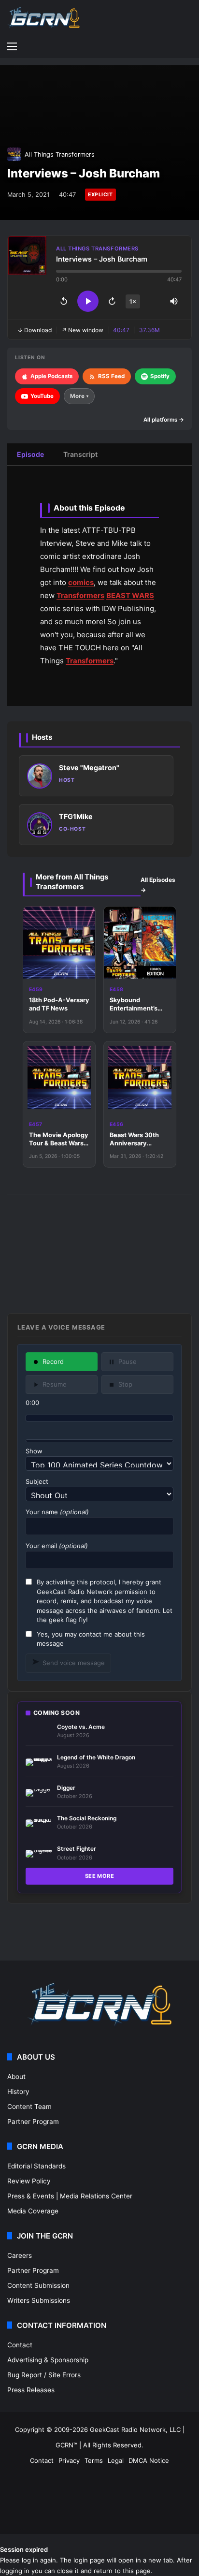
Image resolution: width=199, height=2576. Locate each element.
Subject (37, 1481)
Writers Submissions (39, 2300)
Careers (20, 2255)
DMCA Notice (149, 2460)
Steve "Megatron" (89, 768)
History (18, 2092)
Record (53, 1361)
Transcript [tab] (80, 454)
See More (100, 1876)
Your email (57, 1546)
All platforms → (164, 420)
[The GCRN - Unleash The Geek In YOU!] (43, 18)
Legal (116, 2460)
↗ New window (82, 330)
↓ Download (35, 330)
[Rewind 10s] (64, 301)
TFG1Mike (76, 816)
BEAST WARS (130, 595)
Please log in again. (29, 2560)
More (79, 396)
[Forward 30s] (112, 301)
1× (133, 301)
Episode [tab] (30, 454)
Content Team (29, 2107)
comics (81, 582)
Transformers (80, 595)
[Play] (88, 301)
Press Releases (31, 2390)
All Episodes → (158, 885)
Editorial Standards (36, 2166)
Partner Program (33, 2122)
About (16, 2077)
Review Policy (29, 2181)
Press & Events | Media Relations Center (70, 2196)
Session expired (24, 2549)
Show (34, 1451)
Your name (57, 1512)
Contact (20, 2345)
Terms (94, 2460)
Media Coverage (33, 2211)
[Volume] (174, 301)
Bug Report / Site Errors (44, 2375)
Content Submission (38, 2285)
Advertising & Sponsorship (48, 2360)
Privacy (69, 2460)
